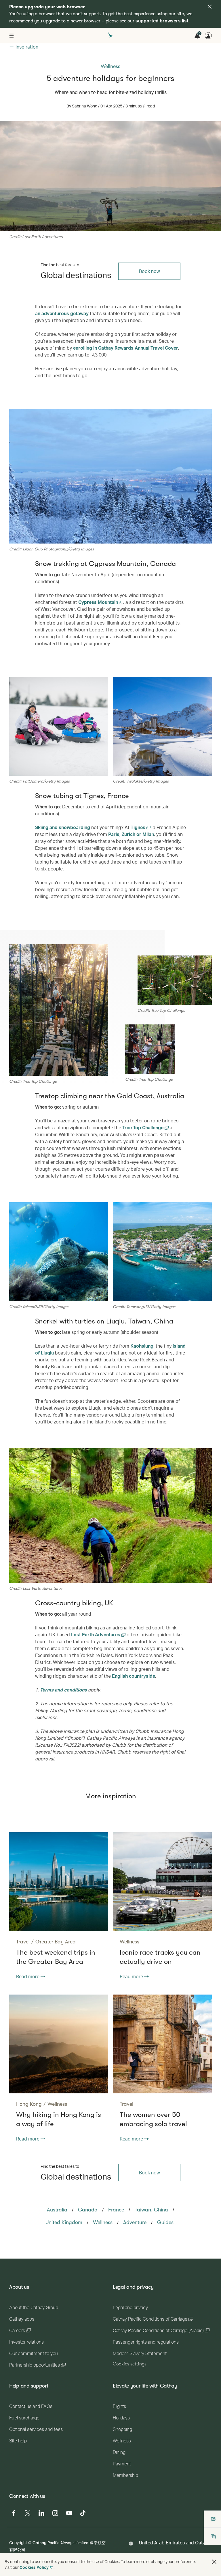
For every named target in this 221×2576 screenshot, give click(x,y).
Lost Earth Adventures (96, 1634)
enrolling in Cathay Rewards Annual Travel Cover (126, 348)
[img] (210, 7)
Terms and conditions (63, 1690)
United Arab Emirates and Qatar (173, 2543)
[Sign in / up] (208, 36)
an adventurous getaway (62, 313)
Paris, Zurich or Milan (131, 834)
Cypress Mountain (99, 602)
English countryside (134, 1676)
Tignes (139, 827)
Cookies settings (130, 2364)
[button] (214, 2562)
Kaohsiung (142, 1346)
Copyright (18, 2543)
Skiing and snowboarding (63, 827)
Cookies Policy (34, 2567)
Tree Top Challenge (143, 1127)
